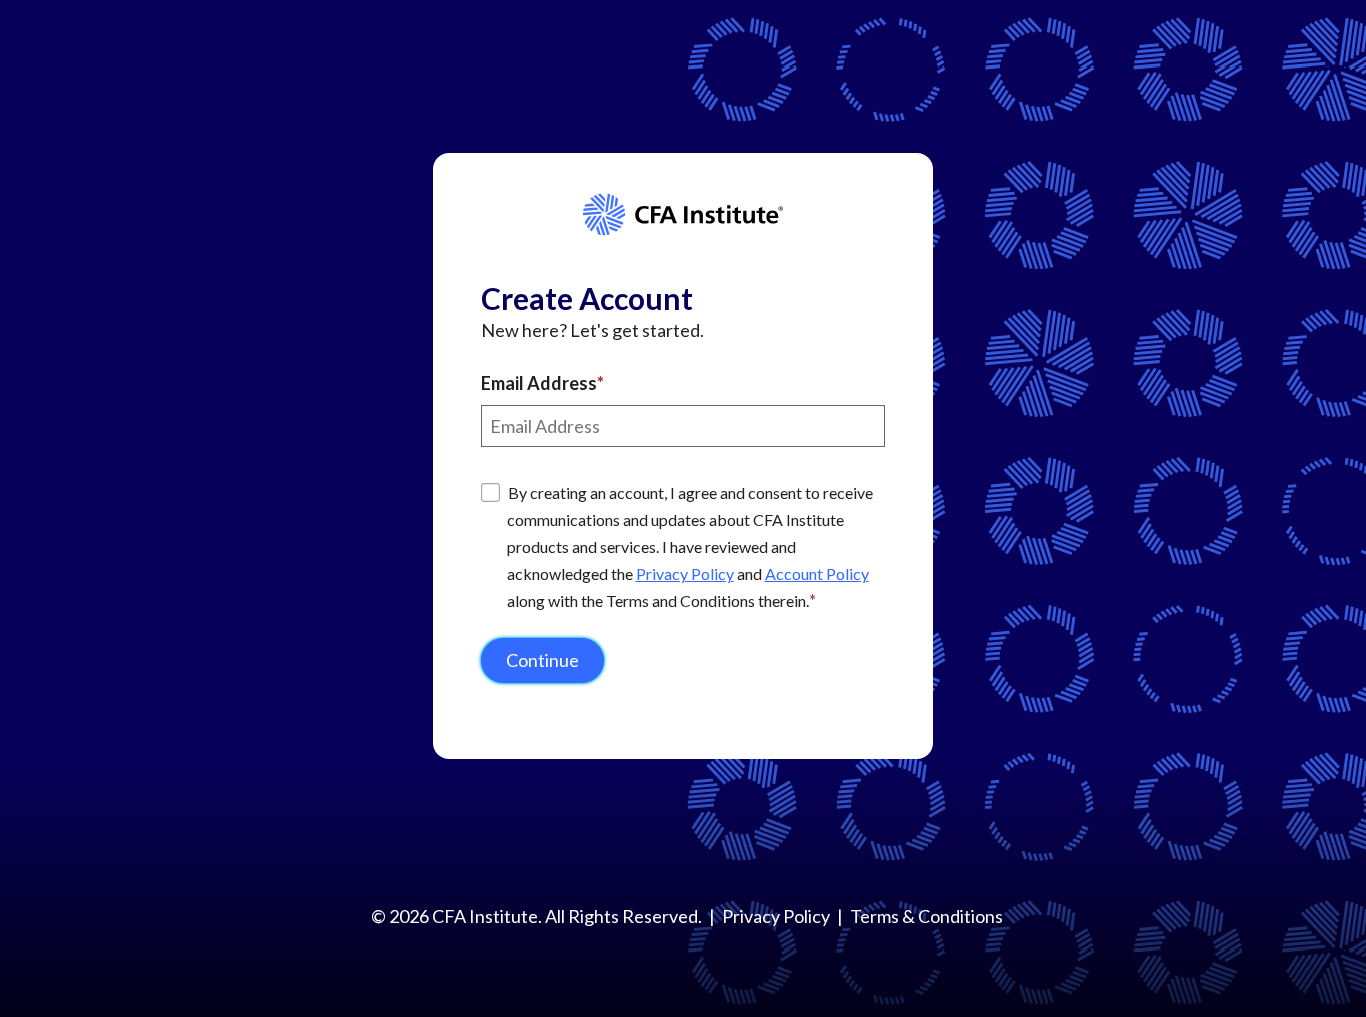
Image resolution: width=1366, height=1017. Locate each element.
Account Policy (817, 573)
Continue (542, 660)
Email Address (539, 383)
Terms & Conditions (926, 916)
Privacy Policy (685, 573)
